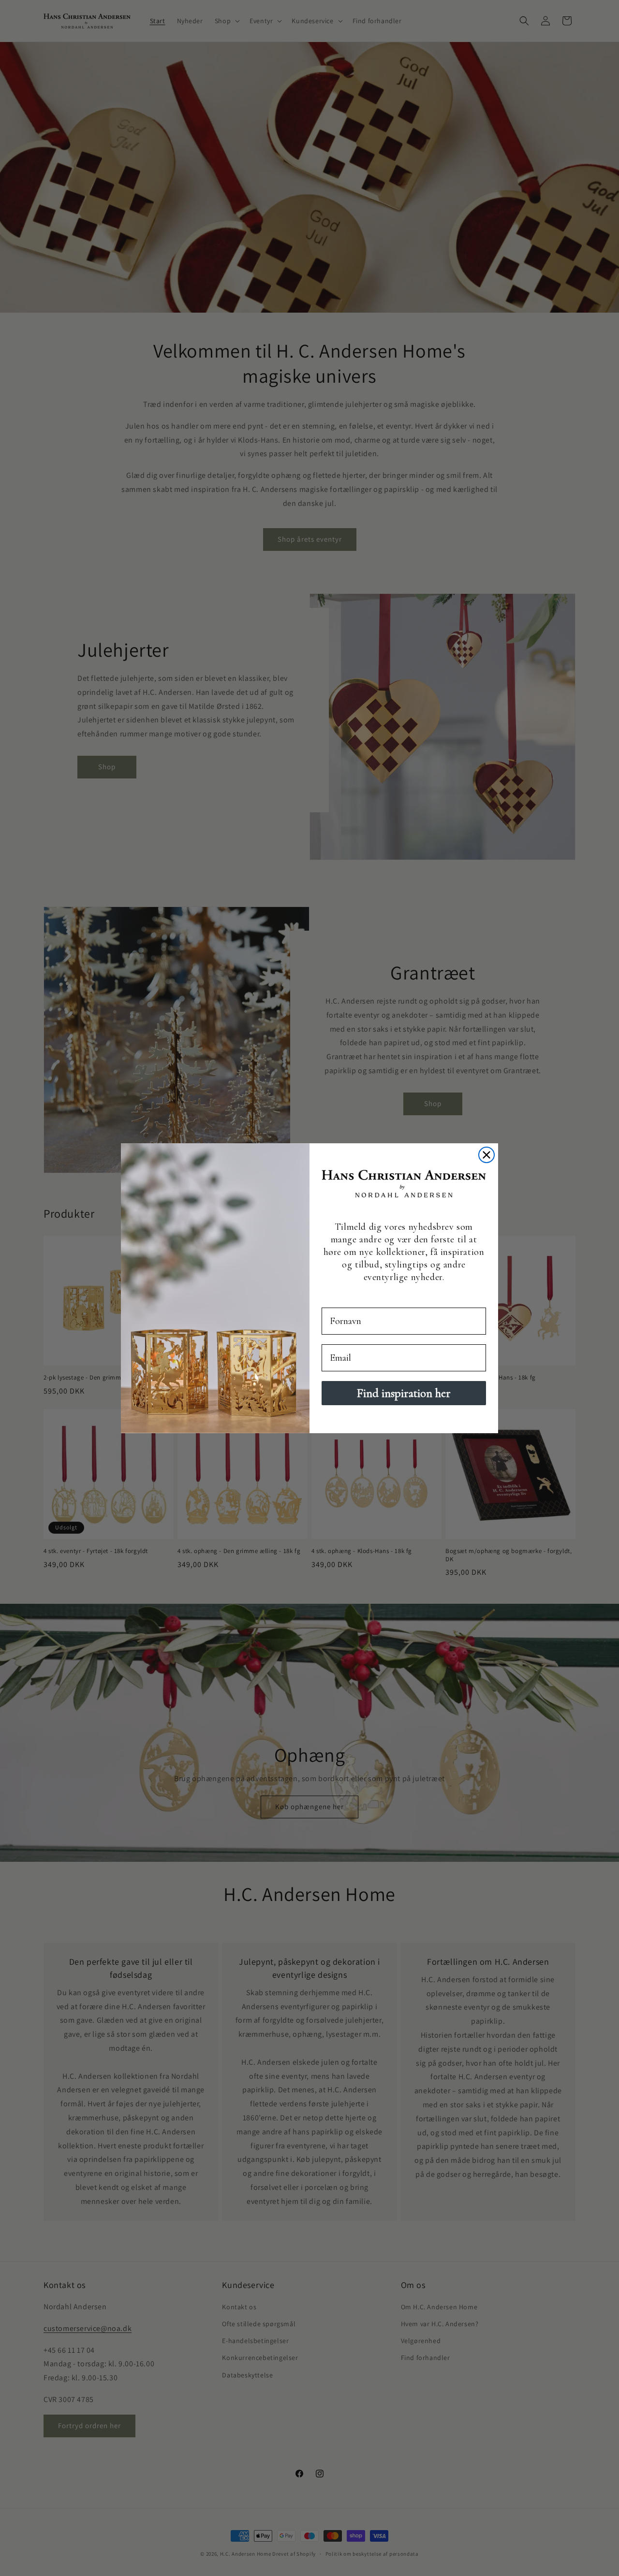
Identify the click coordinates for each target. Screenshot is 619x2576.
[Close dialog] (486, 1155)
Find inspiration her (404, 1393)
